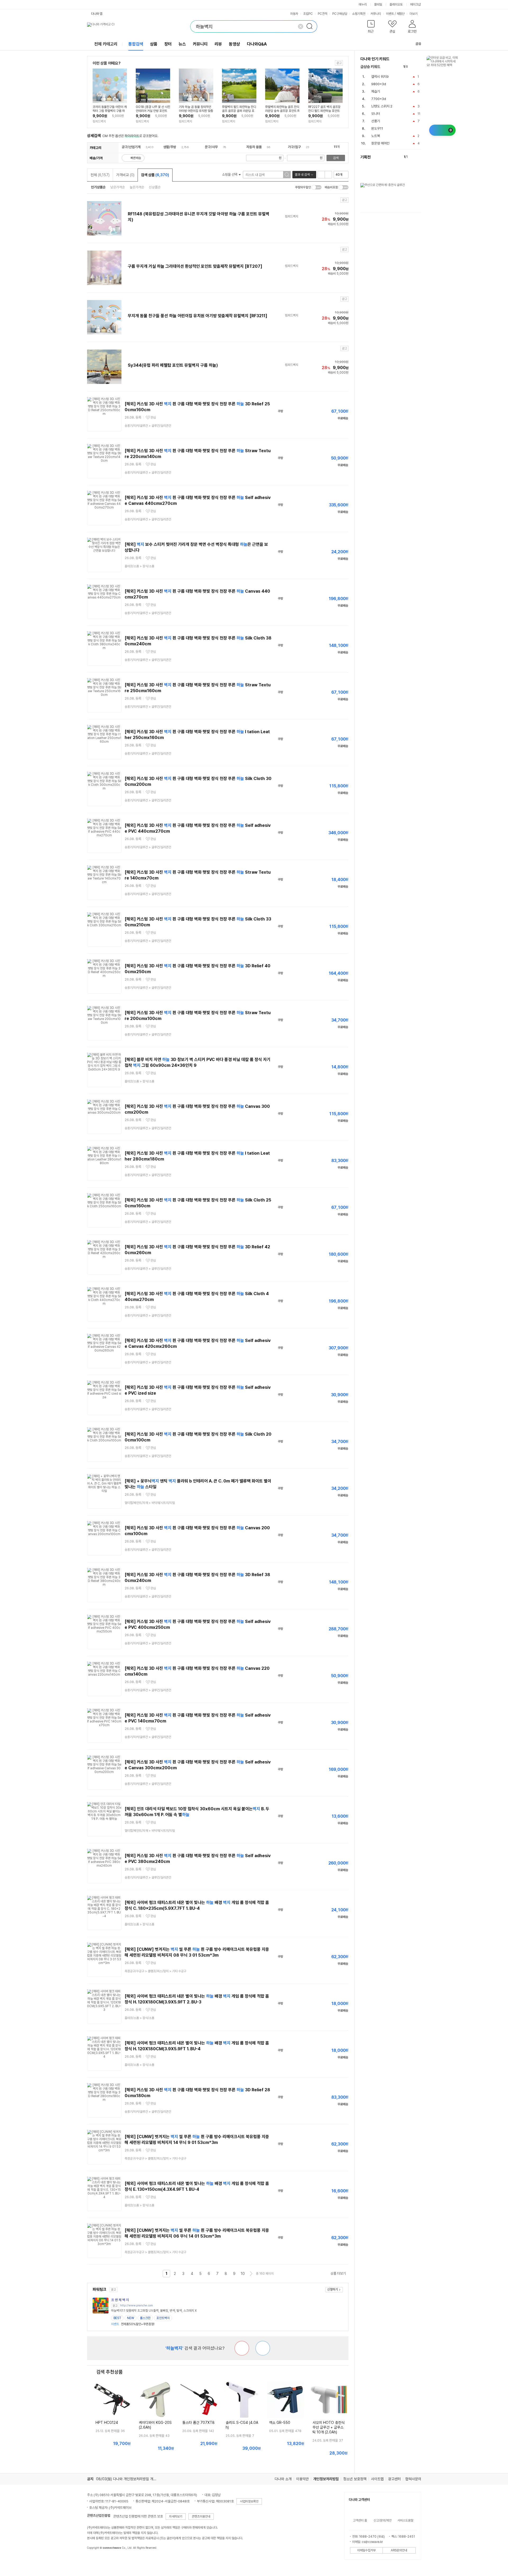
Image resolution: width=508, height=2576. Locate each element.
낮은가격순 (118, 187)
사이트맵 (377, 2479)
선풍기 (376, 121)
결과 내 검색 (302, 175)
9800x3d (379, 84)
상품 (154, 44)
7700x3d (379, 99)
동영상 (234, 44)
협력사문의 (413, 2479)
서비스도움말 (405, 2520)
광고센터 (394, 2479)
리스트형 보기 (321, 175)
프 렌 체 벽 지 (120, 2300)
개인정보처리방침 (326, 2479)
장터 (168, 44)
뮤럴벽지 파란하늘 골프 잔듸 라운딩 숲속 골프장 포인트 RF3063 (282, 109)
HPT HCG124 (107, 2423)
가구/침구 (294, 147)
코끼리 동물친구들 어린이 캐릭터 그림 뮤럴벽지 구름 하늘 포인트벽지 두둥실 (110, 109)
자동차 (294, 14)
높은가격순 (137, 187)
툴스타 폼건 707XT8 (198, 2423)
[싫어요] (242, 2348)
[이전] (413, 67)
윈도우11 (377, 128)
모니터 (376, 114)
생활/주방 (170, 147)
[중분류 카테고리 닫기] (143, 147)
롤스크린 (145, 2318)
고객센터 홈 (360, 2520)
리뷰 (218, 44)
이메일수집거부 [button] (366, 2550)
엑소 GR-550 (280, 2423)
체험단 (401, 14)
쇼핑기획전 (359, 14)
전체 (100, 175)
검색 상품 (155, 175)
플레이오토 (396, 4)
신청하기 (333, 2289)
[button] (371, 28)
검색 (336, 158)
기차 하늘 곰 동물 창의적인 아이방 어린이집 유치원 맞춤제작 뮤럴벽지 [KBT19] (196, 109)
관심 (153, 418)
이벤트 (390, 14)
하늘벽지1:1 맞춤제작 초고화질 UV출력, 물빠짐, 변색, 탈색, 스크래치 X (154, 2311)
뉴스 (182, 44)
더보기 (414, 14)
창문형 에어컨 (380, 143)
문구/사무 (211, 147)
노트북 (376, 136)
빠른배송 (136, 158)
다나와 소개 (283, 2479)
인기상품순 (98, 187)
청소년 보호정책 (355, 2479)
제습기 (376, 91)
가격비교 (125, 175)
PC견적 (323, 14)
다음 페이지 (251, 2274)
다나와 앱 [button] (97, 14)
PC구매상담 (340, 14)
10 (243, 2274)
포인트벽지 (163, 2318)
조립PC (308, 14)
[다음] (419, 67)
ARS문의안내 (399, 2550)
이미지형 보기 (328, 175)
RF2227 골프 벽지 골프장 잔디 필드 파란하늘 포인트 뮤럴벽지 (324, 109)
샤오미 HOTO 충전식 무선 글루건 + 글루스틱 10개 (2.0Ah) (328, 2427)
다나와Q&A (257, 44)
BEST (117, 2318)
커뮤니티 (376, 14)
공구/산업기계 (131, 147)
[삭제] (301, 26)
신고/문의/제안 (383, 2520)
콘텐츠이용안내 (201, 2516)
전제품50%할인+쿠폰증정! (133, 2324)
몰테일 (378, 4)
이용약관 (302, 2479)
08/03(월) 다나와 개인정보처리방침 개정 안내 (130, 2479)
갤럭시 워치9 (380, 77)
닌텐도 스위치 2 (382, 106)
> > (155, 1971)
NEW (131, 2318)
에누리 (363, 4)
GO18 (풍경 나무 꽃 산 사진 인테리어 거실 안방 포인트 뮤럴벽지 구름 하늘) (153, 109)
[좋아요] (263, 2348)
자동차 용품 (254, 147)
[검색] (311, 26)
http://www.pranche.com (137, 2305)
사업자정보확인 (249, 2501)
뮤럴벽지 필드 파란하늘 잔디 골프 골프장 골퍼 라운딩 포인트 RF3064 (239, 109)
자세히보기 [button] (176, 2516)
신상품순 (155, 187)
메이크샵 (415, 4)
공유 (418, 44)
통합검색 (136, 44)
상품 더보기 (338, 2273)
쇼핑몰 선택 (230, 174)
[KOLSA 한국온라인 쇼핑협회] (97, 2560)
